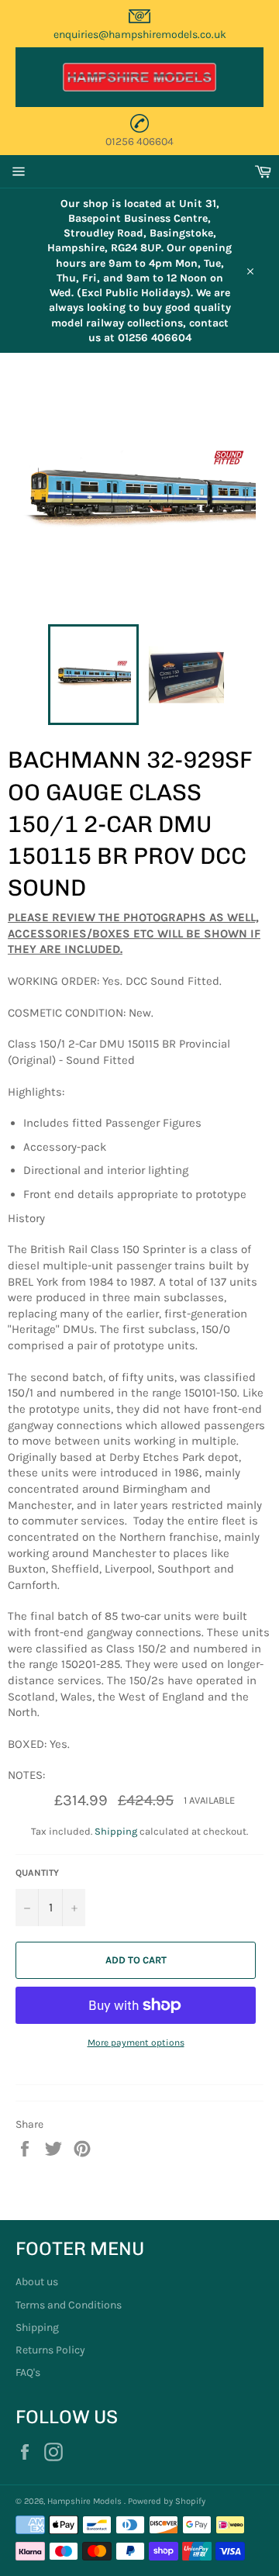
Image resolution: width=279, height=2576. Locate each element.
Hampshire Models (86, 2501)
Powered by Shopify (167, 2501)
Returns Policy (50, 2350)
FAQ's (28, 2372)
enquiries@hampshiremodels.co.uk (140, 35)
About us (37, 2282)
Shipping (116, 1831)
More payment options (136, 2042)
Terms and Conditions (69, 2305)
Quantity (37, 1873)
